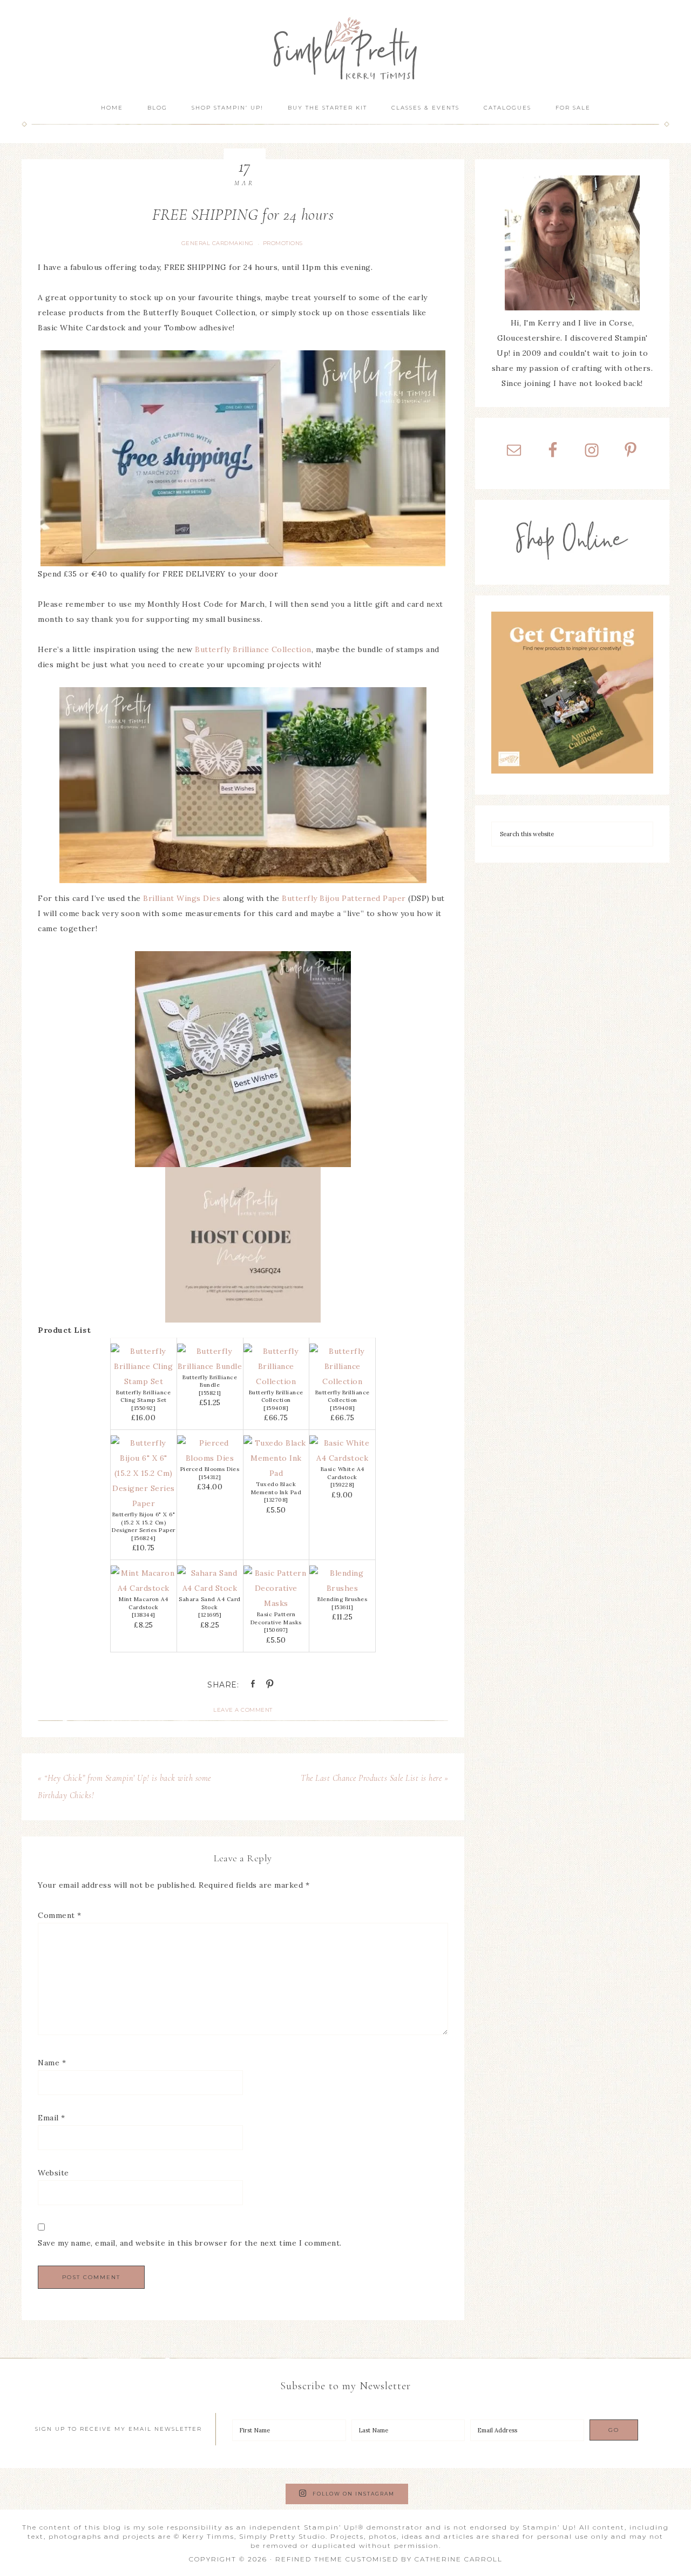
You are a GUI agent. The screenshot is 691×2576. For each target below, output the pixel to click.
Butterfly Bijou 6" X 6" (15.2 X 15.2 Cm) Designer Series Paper (144, 1522)
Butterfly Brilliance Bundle (210, 1381)
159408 (276, 1408)
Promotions (283, 243)
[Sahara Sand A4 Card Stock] (210, 1588)
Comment (60, 1915)
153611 (343, 1607)
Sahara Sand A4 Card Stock (210, 1603)
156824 (144, 1538)
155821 (210, 1393)
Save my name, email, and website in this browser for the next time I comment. (190, 2243)
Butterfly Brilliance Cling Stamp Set (143, 1397)
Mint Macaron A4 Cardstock (144, 1603)
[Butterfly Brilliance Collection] (276, 1381)
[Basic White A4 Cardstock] (342, 1458)
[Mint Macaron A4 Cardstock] (144, 1588)
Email (52, 2118)
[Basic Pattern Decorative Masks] (276, 1603)
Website (53, 2173)
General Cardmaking (218, 243)
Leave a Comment (243, 1710)
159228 (342, 1485)
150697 (276, 1630)
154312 (210, 1477)
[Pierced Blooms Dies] (210, 1458)
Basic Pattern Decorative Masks (276, 1618)
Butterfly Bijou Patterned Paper (344, 898)
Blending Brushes (342, 1599)
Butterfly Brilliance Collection (253, 649)
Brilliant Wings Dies (182, 898)
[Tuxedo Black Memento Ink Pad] (276, 1473)
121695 (210, 1615)
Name (52, 2063)
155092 (144, 1408)
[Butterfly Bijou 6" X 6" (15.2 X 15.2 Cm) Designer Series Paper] (144, 1503)
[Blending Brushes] (342, 1588)
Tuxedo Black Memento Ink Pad (276, 1488)
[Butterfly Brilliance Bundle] (210, 1366)
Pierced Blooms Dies (210, 1469)
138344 (143, 1615)
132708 (276, 1500)
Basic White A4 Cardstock (343, 1473)
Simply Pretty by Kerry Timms (345, 47)
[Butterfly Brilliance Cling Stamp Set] (144, 1381)
